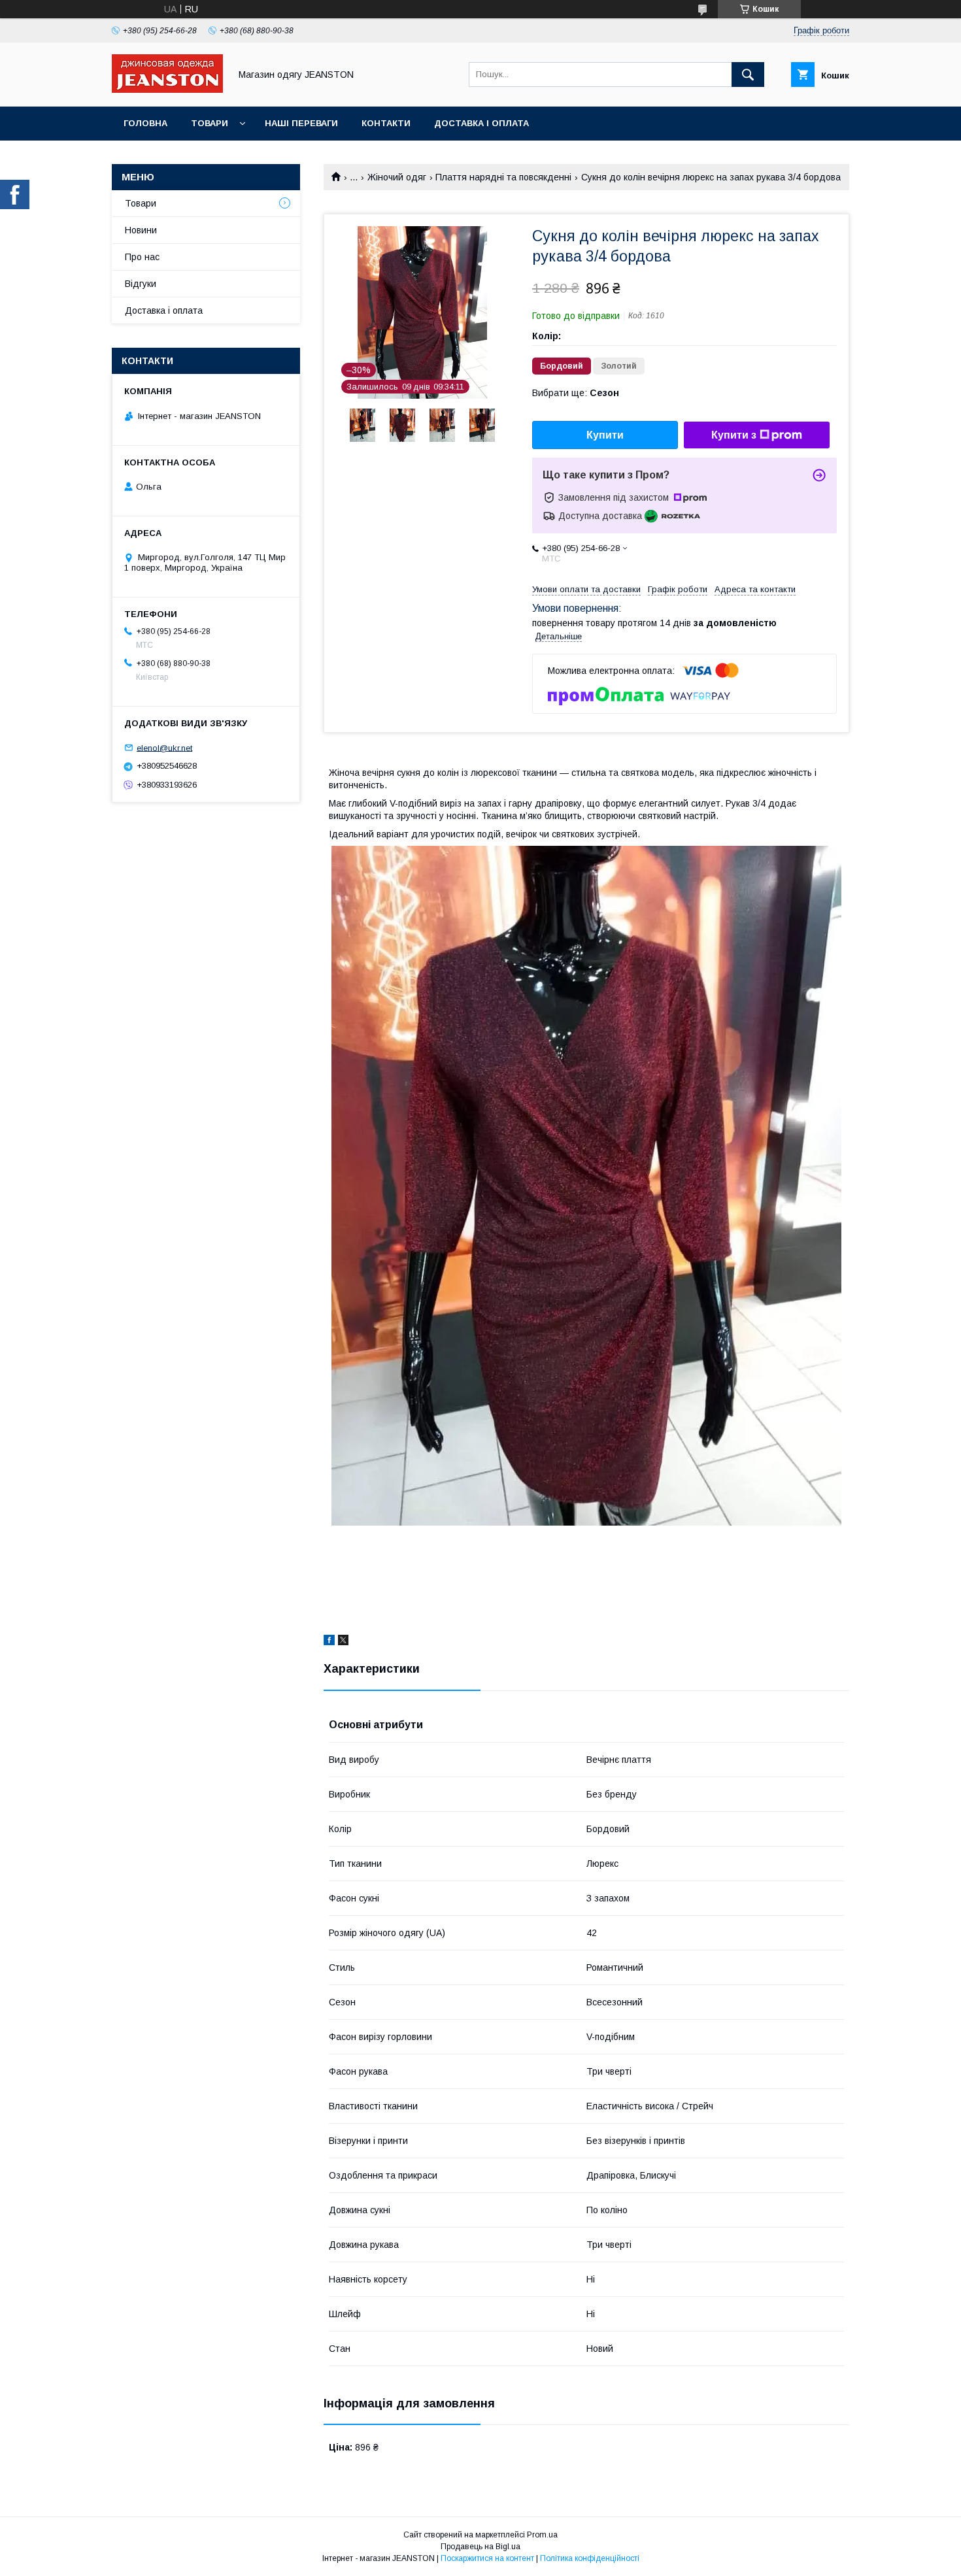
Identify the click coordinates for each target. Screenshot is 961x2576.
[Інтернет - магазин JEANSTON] (167, 90)
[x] (343, 1642)
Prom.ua (542, 2535)
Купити (605, 435)
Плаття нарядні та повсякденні (503, 177)
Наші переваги (301, 123)
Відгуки (141, 284)
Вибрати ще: (576, 393)
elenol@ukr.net (164, 747)
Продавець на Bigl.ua (480, 2547)
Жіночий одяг (397, 177)
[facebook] (329, 1642)
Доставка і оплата (481, 123)
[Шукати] (748, 75)
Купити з (734, 435)
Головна (145, 123)
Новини (141, 230)
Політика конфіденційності (590, 2558)
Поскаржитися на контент (487, 2558)
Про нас (142, 257)
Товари (210, 123)
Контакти (386, 123)
